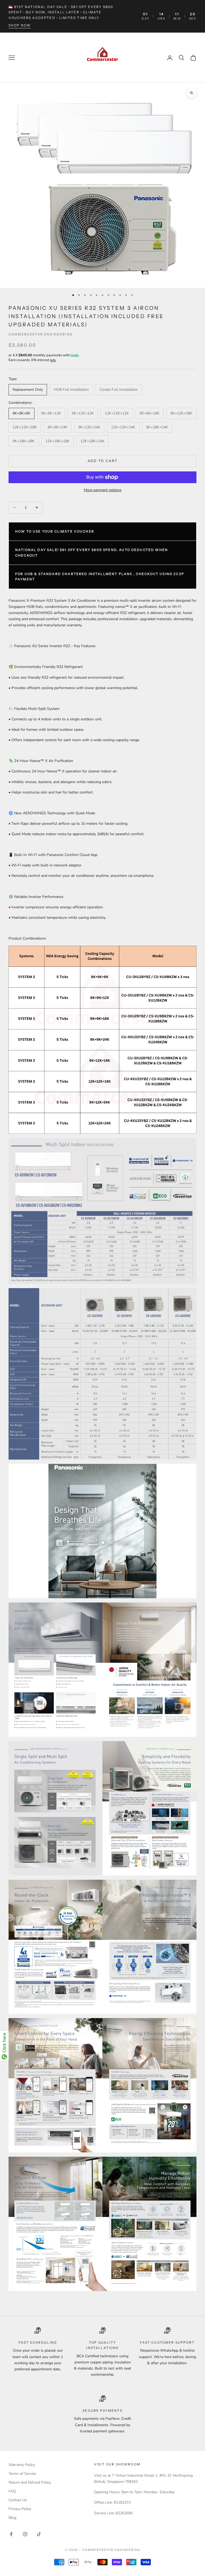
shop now (20, 25)
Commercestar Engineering (41, 334)
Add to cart (103, 461)
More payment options (103, 490)
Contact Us (18, 2500)
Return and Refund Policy (30, 2482)
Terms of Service (22, 2474)
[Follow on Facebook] (11, 2534)
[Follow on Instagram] (25, 2534)
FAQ (12, 2491)
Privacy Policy (20, 2509)
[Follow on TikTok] (39, 2534)
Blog (12, 2518)
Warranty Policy (22, 2465)
